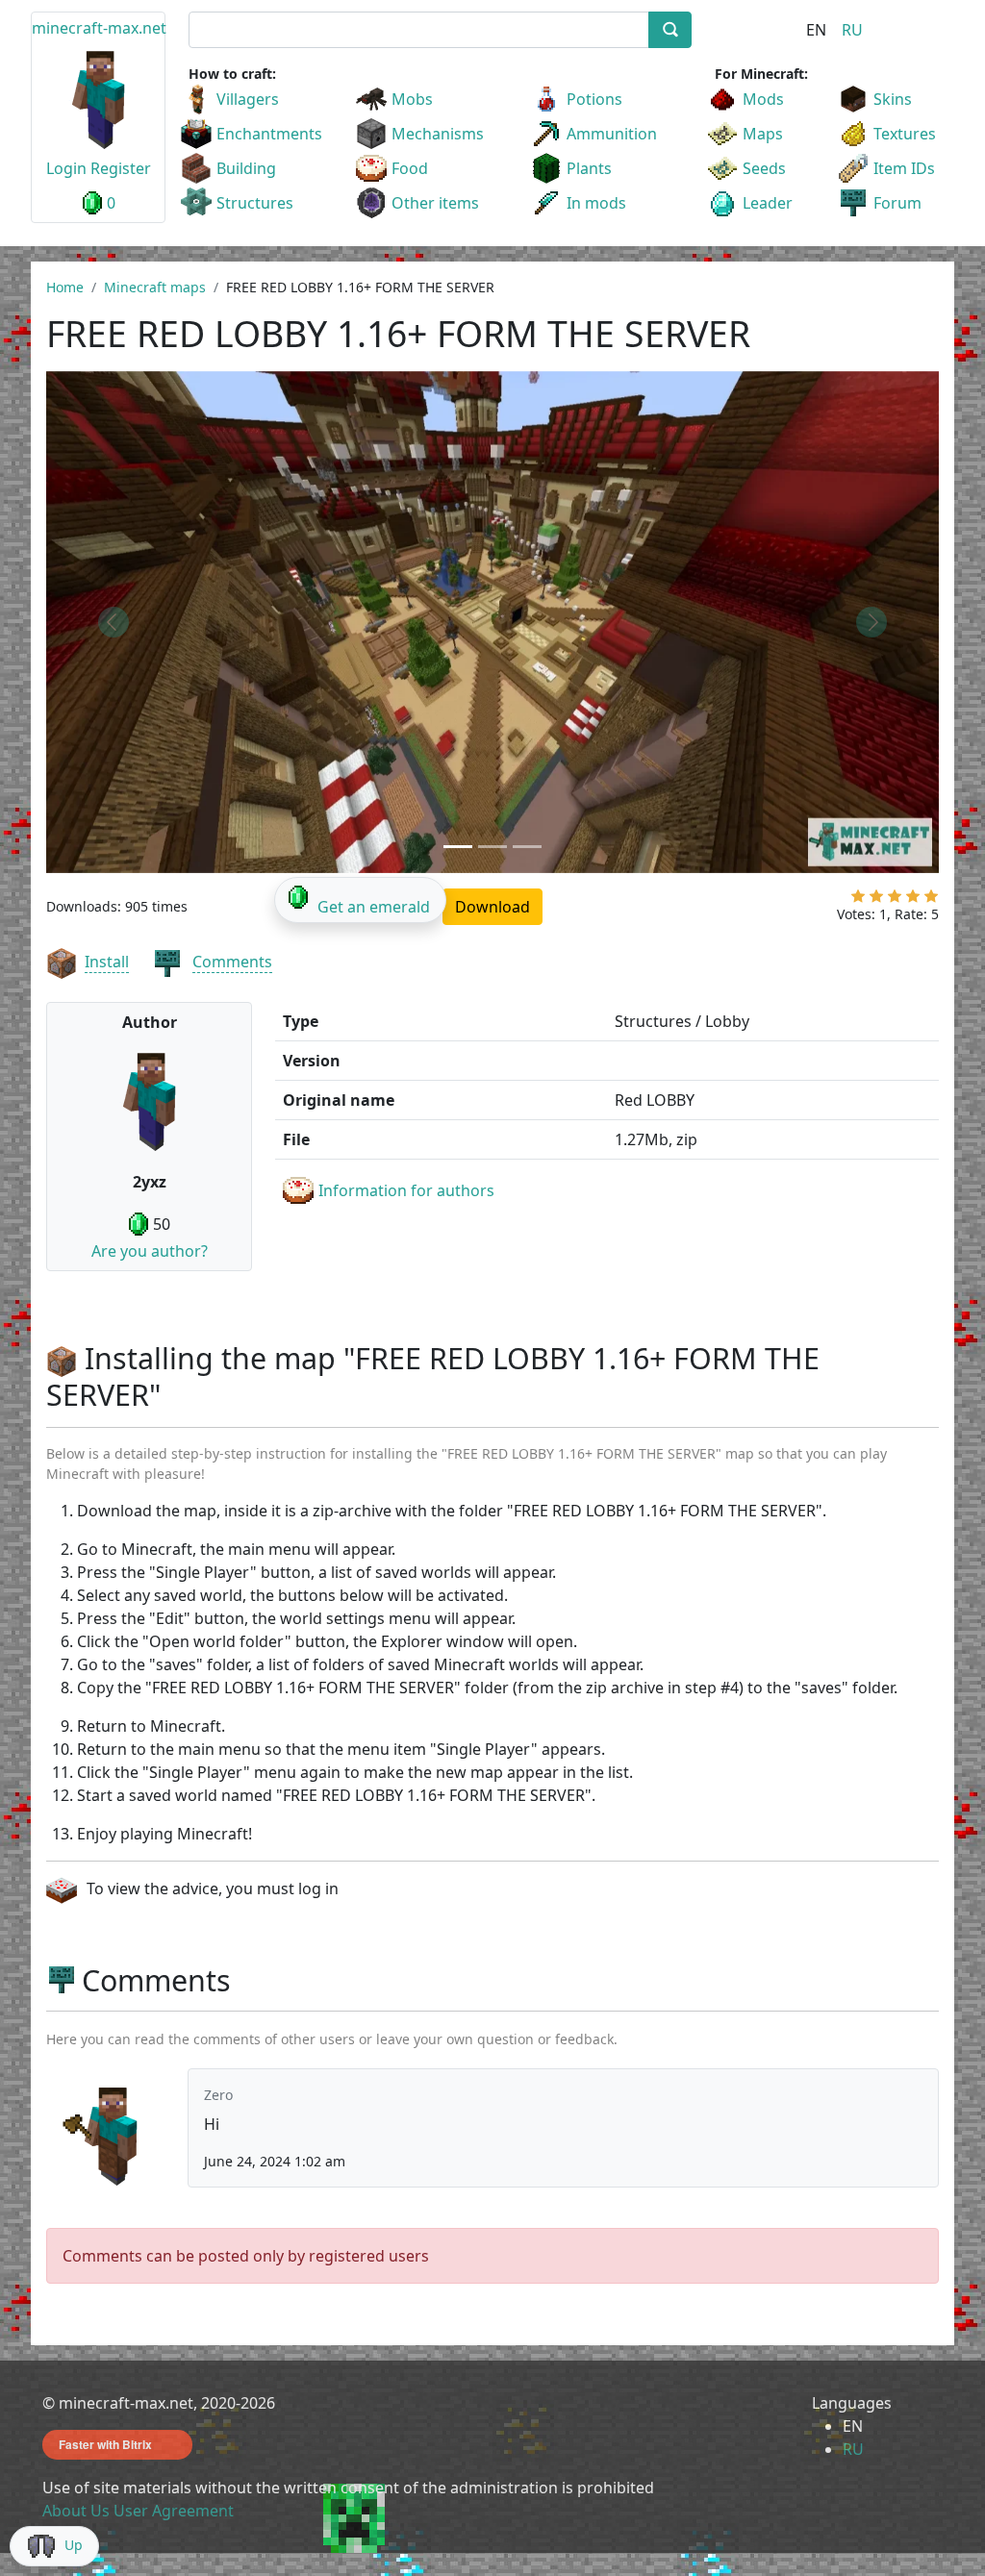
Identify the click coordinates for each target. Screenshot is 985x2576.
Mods (763, 99)
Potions (594, 99)
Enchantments (269, 134)
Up (74, 2545)
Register (121, 168)
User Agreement (174, 2511)
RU (852, 30)
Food (410, 168)
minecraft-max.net (99, 28)
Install (107, 962)
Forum (897, 203)
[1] (858, 900)
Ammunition (612, 134)
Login (66, 168)
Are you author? (150, 1251)
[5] (931, 900)
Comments (232, 962)
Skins (893, 99)
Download (492, 907)
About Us (76, 2511)
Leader (768, 203)
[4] (913, 900)
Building (246, 168)
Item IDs (904, 168)
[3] (895, 900)
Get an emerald (374, 907)
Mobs (412, 99)
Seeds (764, 168)
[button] (113, 622)
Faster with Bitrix (105, 2444)
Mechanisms (438, 134)
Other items (435, 203)
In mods (596, 203)
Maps (763, 134)
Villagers (248, 99)
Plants (589, 168)
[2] (876, 900)
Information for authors (406, 1190)
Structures (255, 203)
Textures (905, 134)
